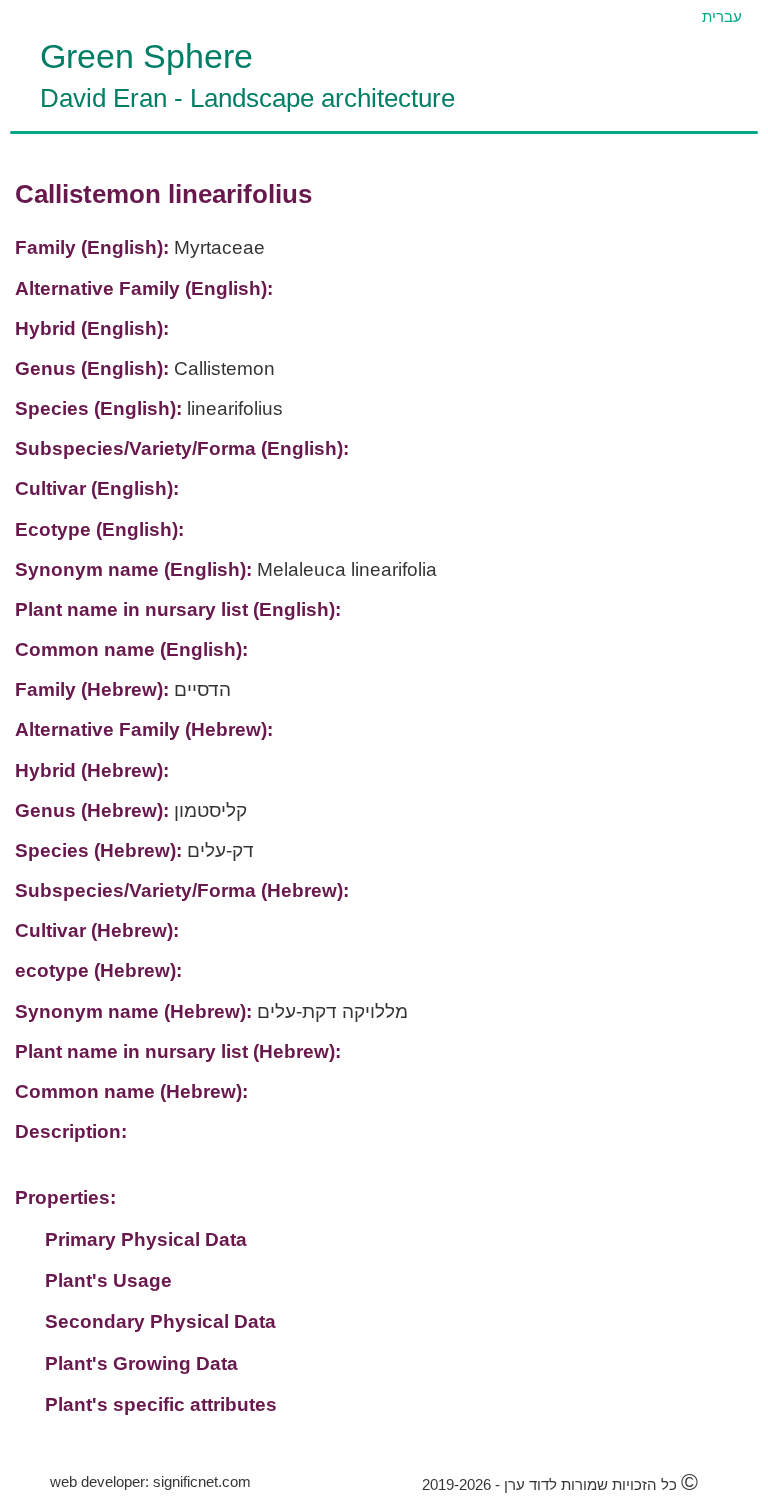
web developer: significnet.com (150, 1481)
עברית (722, 16)
